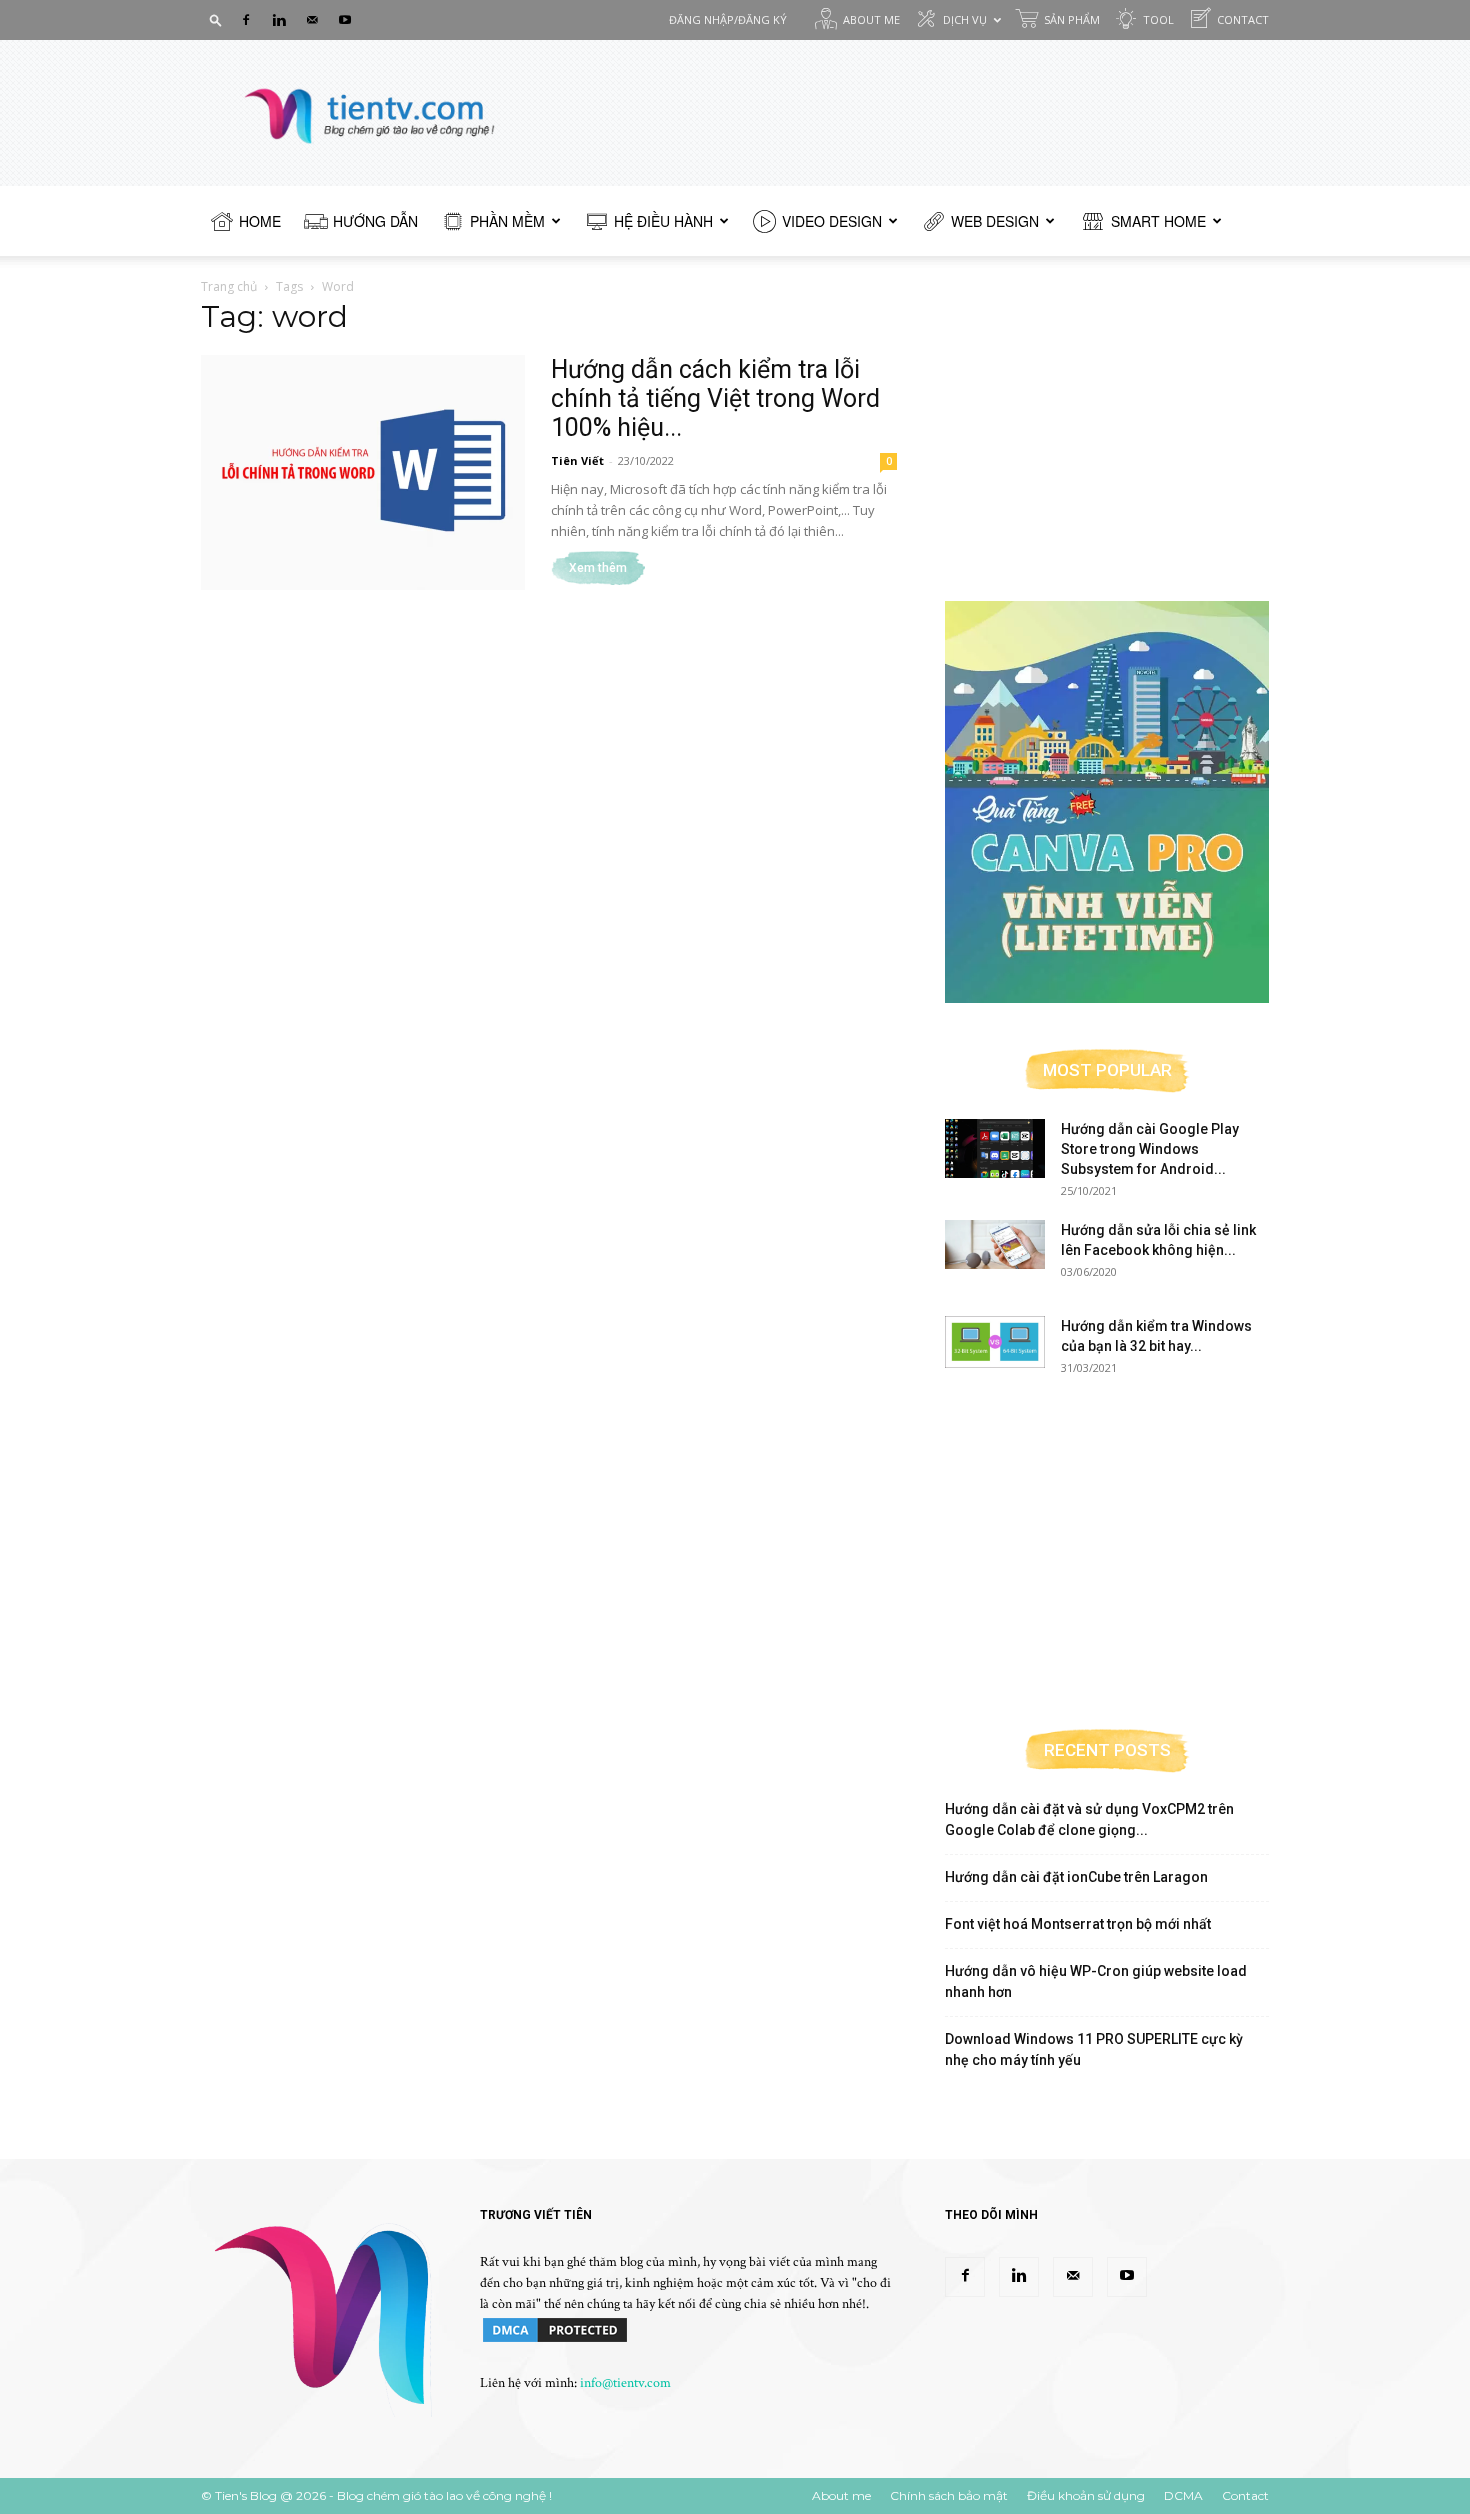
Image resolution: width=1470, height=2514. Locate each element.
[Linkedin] (279, 20)
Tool (1158, 19)
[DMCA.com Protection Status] (555, 2341)
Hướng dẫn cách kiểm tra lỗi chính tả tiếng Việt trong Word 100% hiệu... (715, 398)
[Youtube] (345, 20)
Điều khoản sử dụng (1086, 2495)
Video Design (832, 221)
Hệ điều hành (663, 221)
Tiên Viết (577, 460)
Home (260, 221)
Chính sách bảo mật (949, 2495)
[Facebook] (246, 20)
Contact (1243, 19)
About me (871, 19)
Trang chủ (229, 286)
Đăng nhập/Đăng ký (728, 19)
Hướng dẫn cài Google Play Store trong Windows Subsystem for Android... (1150, 1149)
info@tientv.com (625, 2383)
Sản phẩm (1072, 19)
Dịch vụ (965, 19)
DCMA (1183, 2495)
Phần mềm (507, 221)
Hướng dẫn (375, 221)
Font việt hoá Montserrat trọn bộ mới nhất (1078, 1924)
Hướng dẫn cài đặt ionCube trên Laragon (1076, 1877)
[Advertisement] (1107, 432)
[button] (216, 19)
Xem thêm (598, 568)
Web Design (995, 221)
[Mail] (312, 20)
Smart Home (1158, 221)
